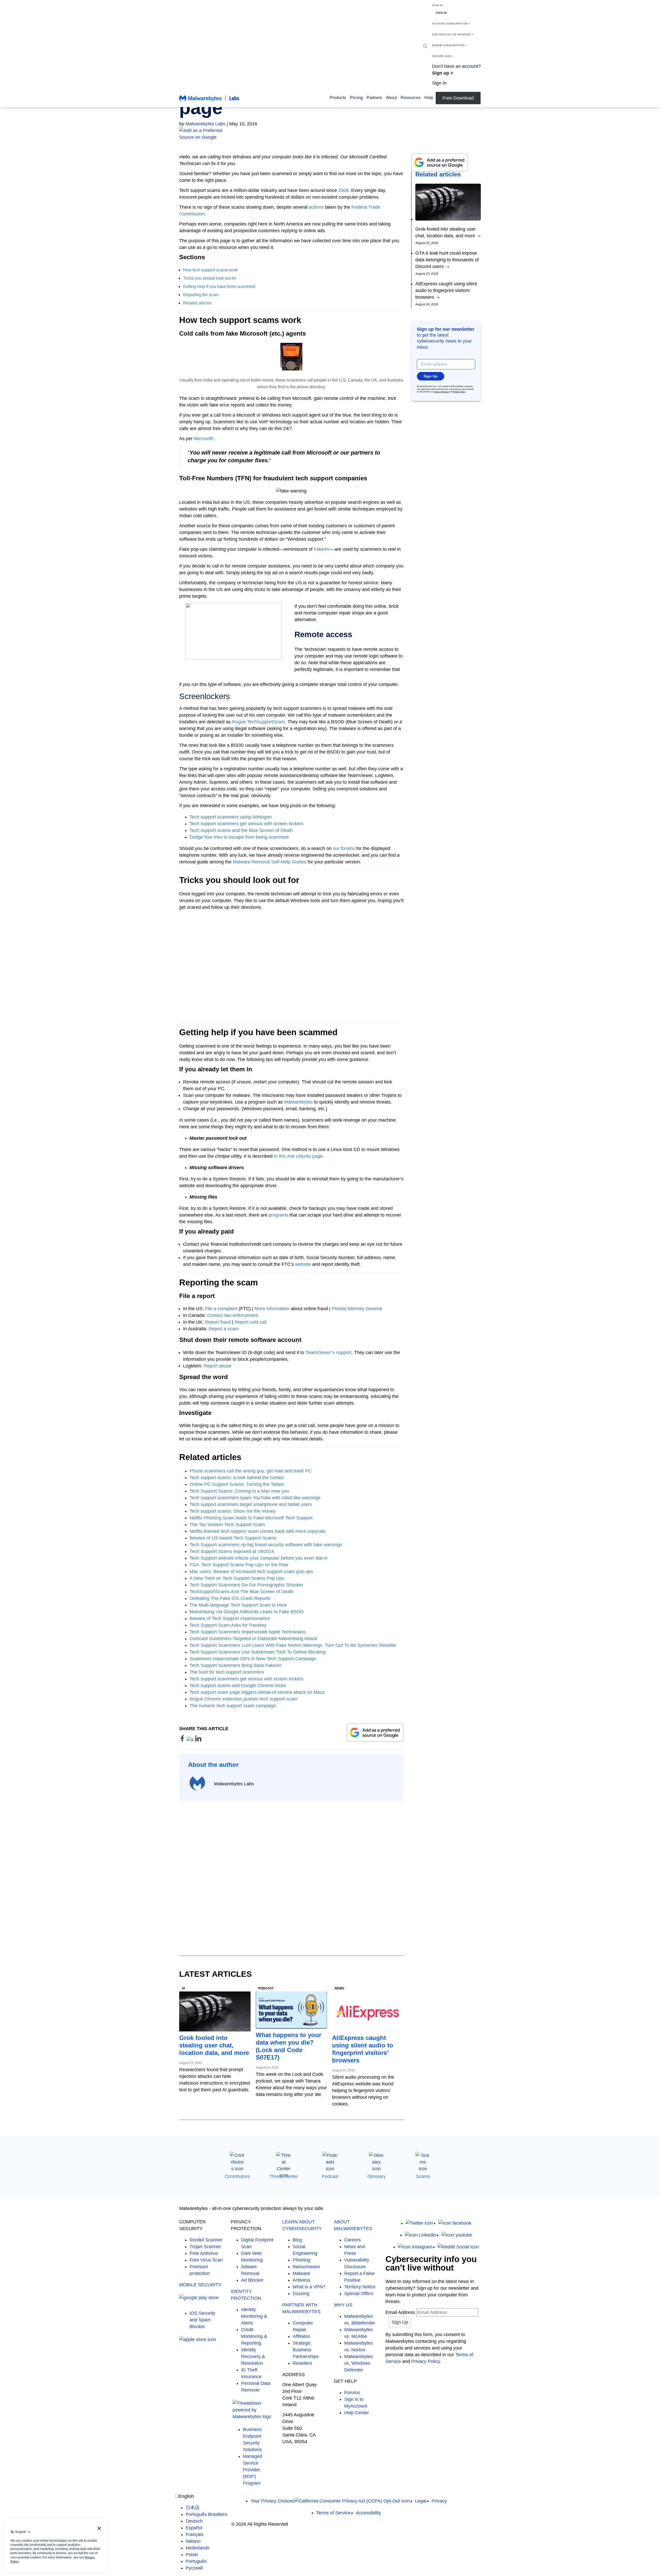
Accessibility (368, 2513)
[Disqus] (291, 1874)
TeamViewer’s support (328, 1352)
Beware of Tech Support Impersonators (230, 1618)
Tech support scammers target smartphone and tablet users (251, 1504)
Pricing (356, 98)
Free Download (458, 98)
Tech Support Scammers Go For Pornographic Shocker (246, 1585)
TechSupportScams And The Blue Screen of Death (242, 1592)
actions (316, 207)
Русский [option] (194, 2568)
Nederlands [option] (197, 2548)
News (339, 1988)
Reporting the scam (201, 295)
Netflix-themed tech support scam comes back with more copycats (258, 1531)
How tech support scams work (210, 270)
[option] (207, 2508)
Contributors (237, 2176)
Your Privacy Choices (273, 2501)
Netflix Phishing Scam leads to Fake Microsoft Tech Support (251, 1518)
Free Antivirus (204, 2253)
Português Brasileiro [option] (207, 2514)
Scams (423, 2176)
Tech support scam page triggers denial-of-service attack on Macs (257, 1692)
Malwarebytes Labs (205, 124)
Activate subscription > (451, 24)
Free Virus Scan (206, 2260)
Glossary (377, 2176)
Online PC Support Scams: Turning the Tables (237, 1484)
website (303, 1264)
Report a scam (224, 1329)
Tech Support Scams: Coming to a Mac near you (239, 1491)
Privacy (439, 2501)
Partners (374, 98)
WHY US (343, 2305)
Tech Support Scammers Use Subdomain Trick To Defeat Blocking (258, 1652)
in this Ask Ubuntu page (298, 1156)
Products (338, 98)
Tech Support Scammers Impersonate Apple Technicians (248, 1632)
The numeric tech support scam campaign (233, 1706)
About (391, 98)
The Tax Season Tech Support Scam (227, 1525)
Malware (301, 2273)
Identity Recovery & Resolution (253, 2356)
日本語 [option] (193, 2508)
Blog (297, 2240)
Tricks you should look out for (210, 278)
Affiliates (301, 2336)
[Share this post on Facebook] (183, 1740)
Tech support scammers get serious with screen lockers (246, 824)
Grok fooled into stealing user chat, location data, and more (214, 2045)
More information (272, 1309)
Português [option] (196, 2561)
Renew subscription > (449, 45)
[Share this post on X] (191, 1740)
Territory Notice (360, 2287)
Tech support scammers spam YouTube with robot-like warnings (255, 1498)
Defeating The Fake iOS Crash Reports (230, 1598)
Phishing (302, 2260)
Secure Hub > (443, 56)
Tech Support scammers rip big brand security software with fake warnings (266, 1545)
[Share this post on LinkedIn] (198, 1740)
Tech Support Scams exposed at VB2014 (232, 1551)
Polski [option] (192, 2555)
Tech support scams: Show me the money (233, 1511)
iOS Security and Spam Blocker (202, 2320)
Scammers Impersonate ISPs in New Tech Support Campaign (253, 1659)
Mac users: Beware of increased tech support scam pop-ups (251, 1571)
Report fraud (218, 1322)
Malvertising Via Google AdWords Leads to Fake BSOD (247, 1612)
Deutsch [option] (194, 2521)
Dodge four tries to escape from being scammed (239, 837)
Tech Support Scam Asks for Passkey (228, 1625)
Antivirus (302, 2280)
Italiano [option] (193, 2541)
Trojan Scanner (205, 2247)
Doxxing (301, 2294)
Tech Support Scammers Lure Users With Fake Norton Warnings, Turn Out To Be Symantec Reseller (293, 1645)
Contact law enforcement (233, 1315)
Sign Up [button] (431, 376)
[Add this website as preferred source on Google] (330, 134)
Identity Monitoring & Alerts (254, 2316)
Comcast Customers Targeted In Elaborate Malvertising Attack (253, 1639)
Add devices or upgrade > (453, 34)
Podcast (266, 1988)
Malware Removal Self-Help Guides (270, 862)
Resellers (302, 2363)
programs (278, 1215)
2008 (343, 190)
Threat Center (284, 2176)
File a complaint (221, 1309)
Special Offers (359, 2294)
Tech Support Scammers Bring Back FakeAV (236, 1665)
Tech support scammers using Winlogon (231, 817)
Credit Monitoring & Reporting (254, 2336)
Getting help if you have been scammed (219, 286)
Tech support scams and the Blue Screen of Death (241, 830)
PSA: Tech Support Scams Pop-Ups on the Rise (239, 1565)
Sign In (438, 5)
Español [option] (194, 2528)
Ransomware (306, 2267)
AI (183, 1988)
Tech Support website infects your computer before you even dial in (258, 1558)
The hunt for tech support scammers (227, 1672)
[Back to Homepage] (209, 101)
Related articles (197, 303)
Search (425, 46)
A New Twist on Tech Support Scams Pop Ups (237, 1578)
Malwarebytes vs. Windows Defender (358, 2363)
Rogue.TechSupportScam (258, 722)
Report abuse (218, 1366)
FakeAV (322, 549)
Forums (352, 2393)
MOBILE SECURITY (200, 2285)
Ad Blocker (252, 2280)
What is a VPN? (309, 2287)
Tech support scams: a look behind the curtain (237, 1478)
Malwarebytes (298, 1102)
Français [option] (195, 2534)
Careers (352, 2240)
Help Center (357, 2413)
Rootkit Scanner (206, 2240)
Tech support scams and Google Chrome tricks (238, 1686)
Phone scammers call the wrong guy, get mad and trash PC (251, 1471)
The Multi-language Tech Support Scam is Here (238, 1605)
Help (429, 98)
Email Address (400, 2312)
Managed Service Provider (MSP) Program (253, 2470)
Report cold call (251, 1322)
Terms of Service (441, 392)
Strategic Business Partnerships (306, 2350)
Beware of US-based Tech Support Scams (233, 1538)
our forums (344, 848)
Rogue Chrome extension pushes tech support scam (244, 1699)
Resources (411, 98)
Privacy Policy (459, 392)
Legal (421, 2501)
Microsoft (203, 439)
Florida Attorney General (357, 1309)
